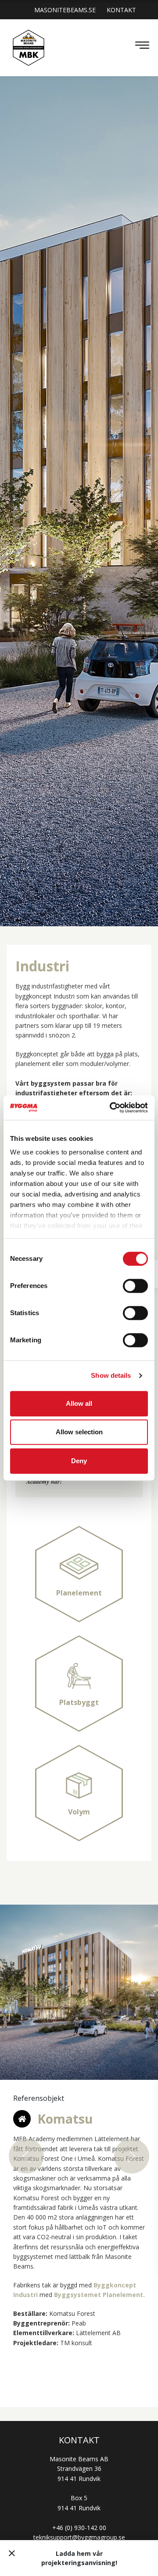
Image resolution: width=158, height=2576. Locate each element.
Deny (79, 1461)
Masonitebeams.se (65, 10)
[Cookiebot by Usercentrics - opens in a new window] (111, 1108)
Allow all (79, 1403)
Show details (111, 1375)
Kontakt (121, 10)
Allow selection (79, 1432)
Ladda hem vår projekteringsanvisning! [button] (79, 2558)
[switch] (135, 1286)
